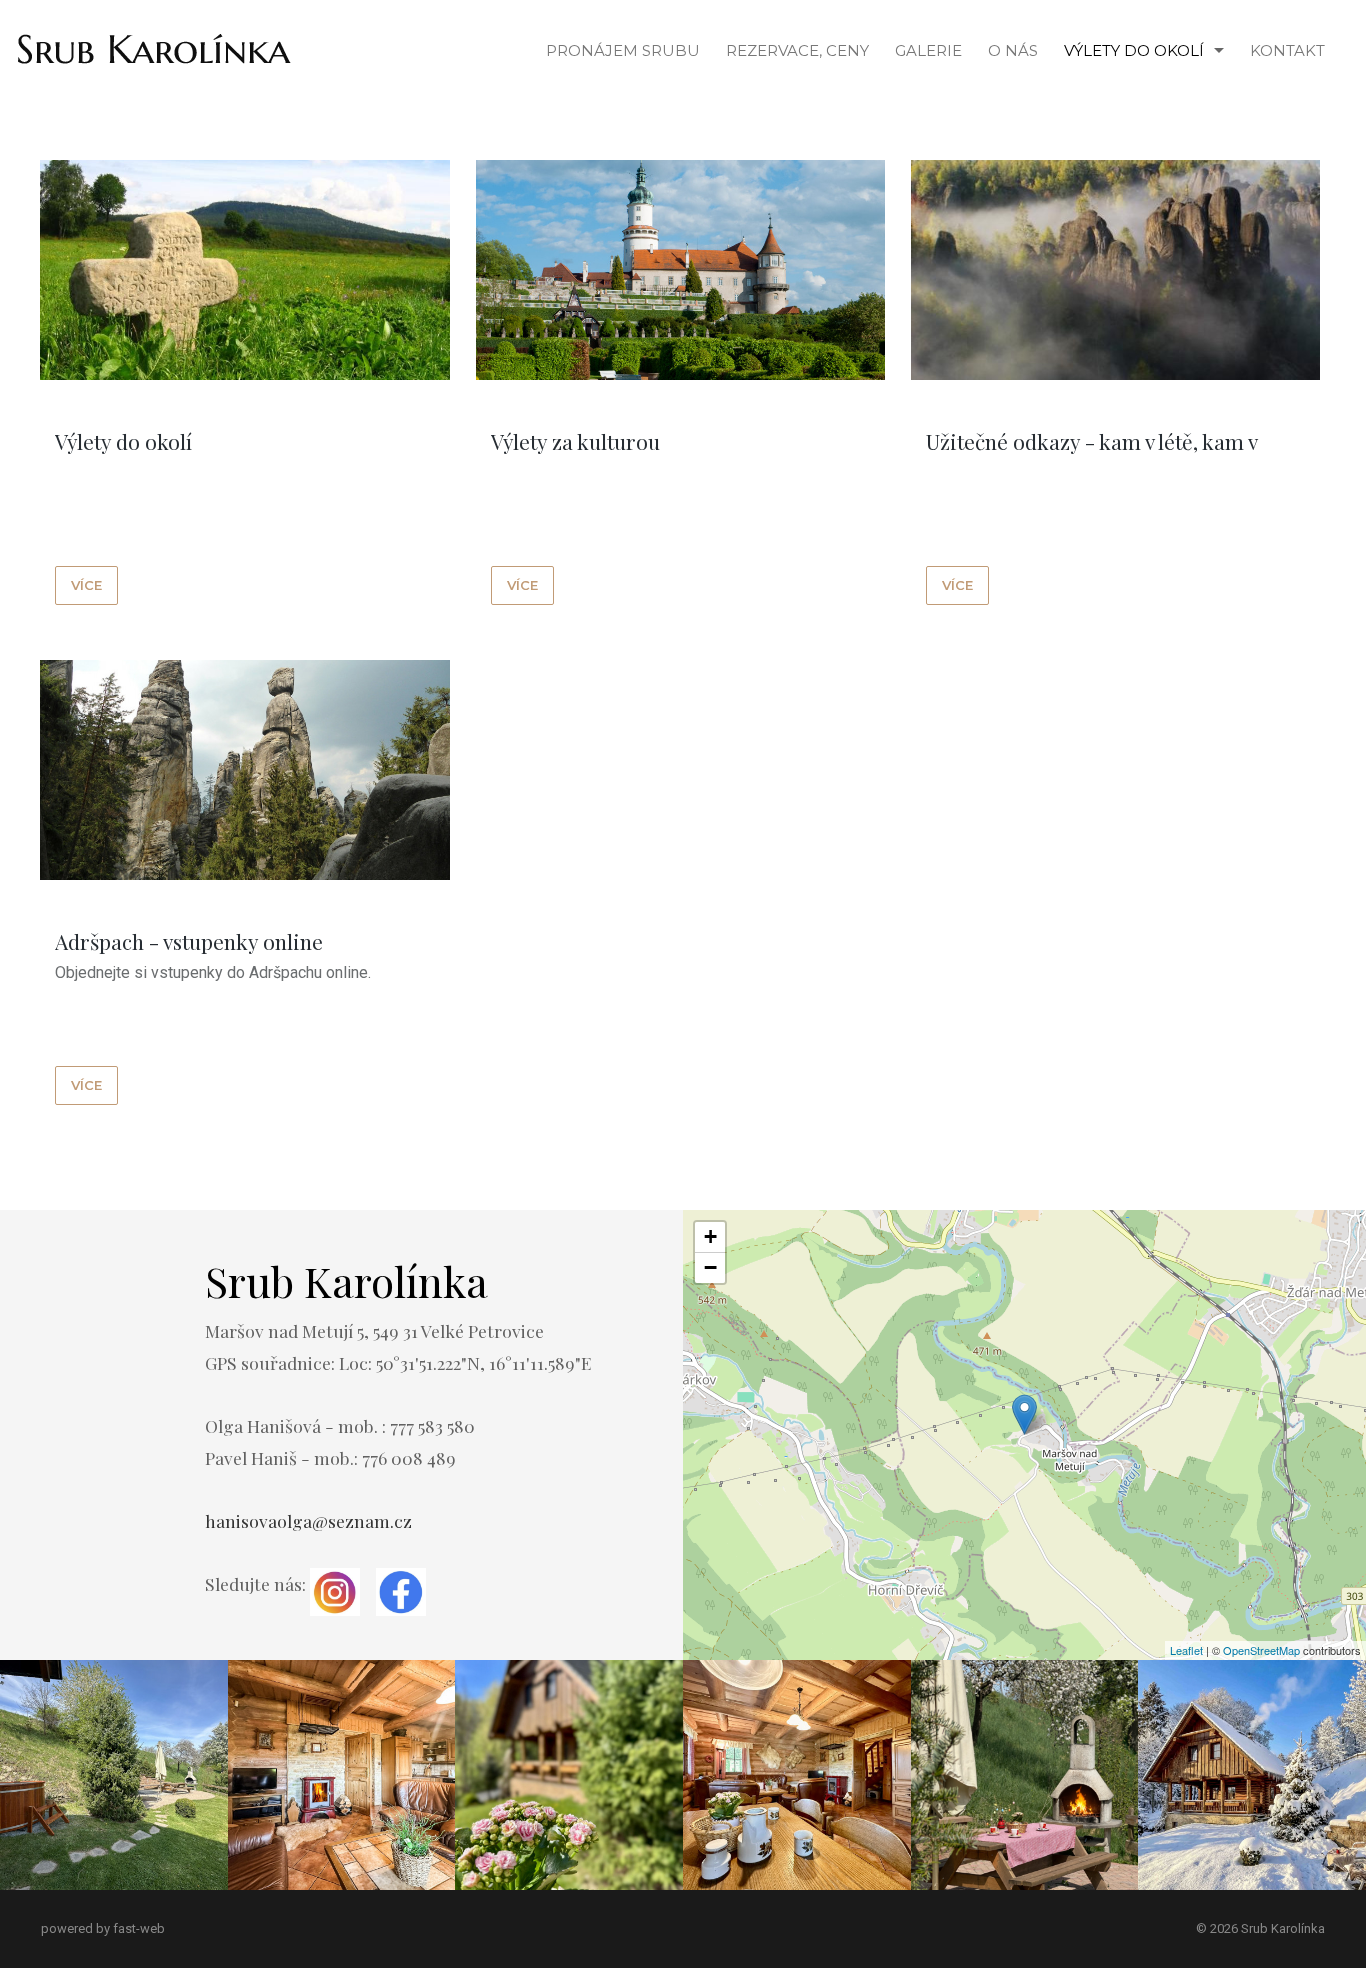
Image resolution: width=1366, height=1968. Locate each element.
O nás (1013, 50)
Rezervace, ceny (797, 50)
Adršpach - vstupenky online (189, 941)
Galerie (928, 50)
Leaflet (1186, 1650)
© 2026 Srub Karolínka (1260, 1928)
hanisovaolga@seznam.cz (308, 1520)
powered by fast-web (103, 1928)
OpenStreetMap (1261, 1650)
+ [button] (710, 1236)
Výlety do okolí (1134, 50)
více (86, 585)
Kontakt (1287, 50)
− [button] (710, 1267)
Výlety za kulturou (575, 441)
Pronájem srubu (623, 50)
